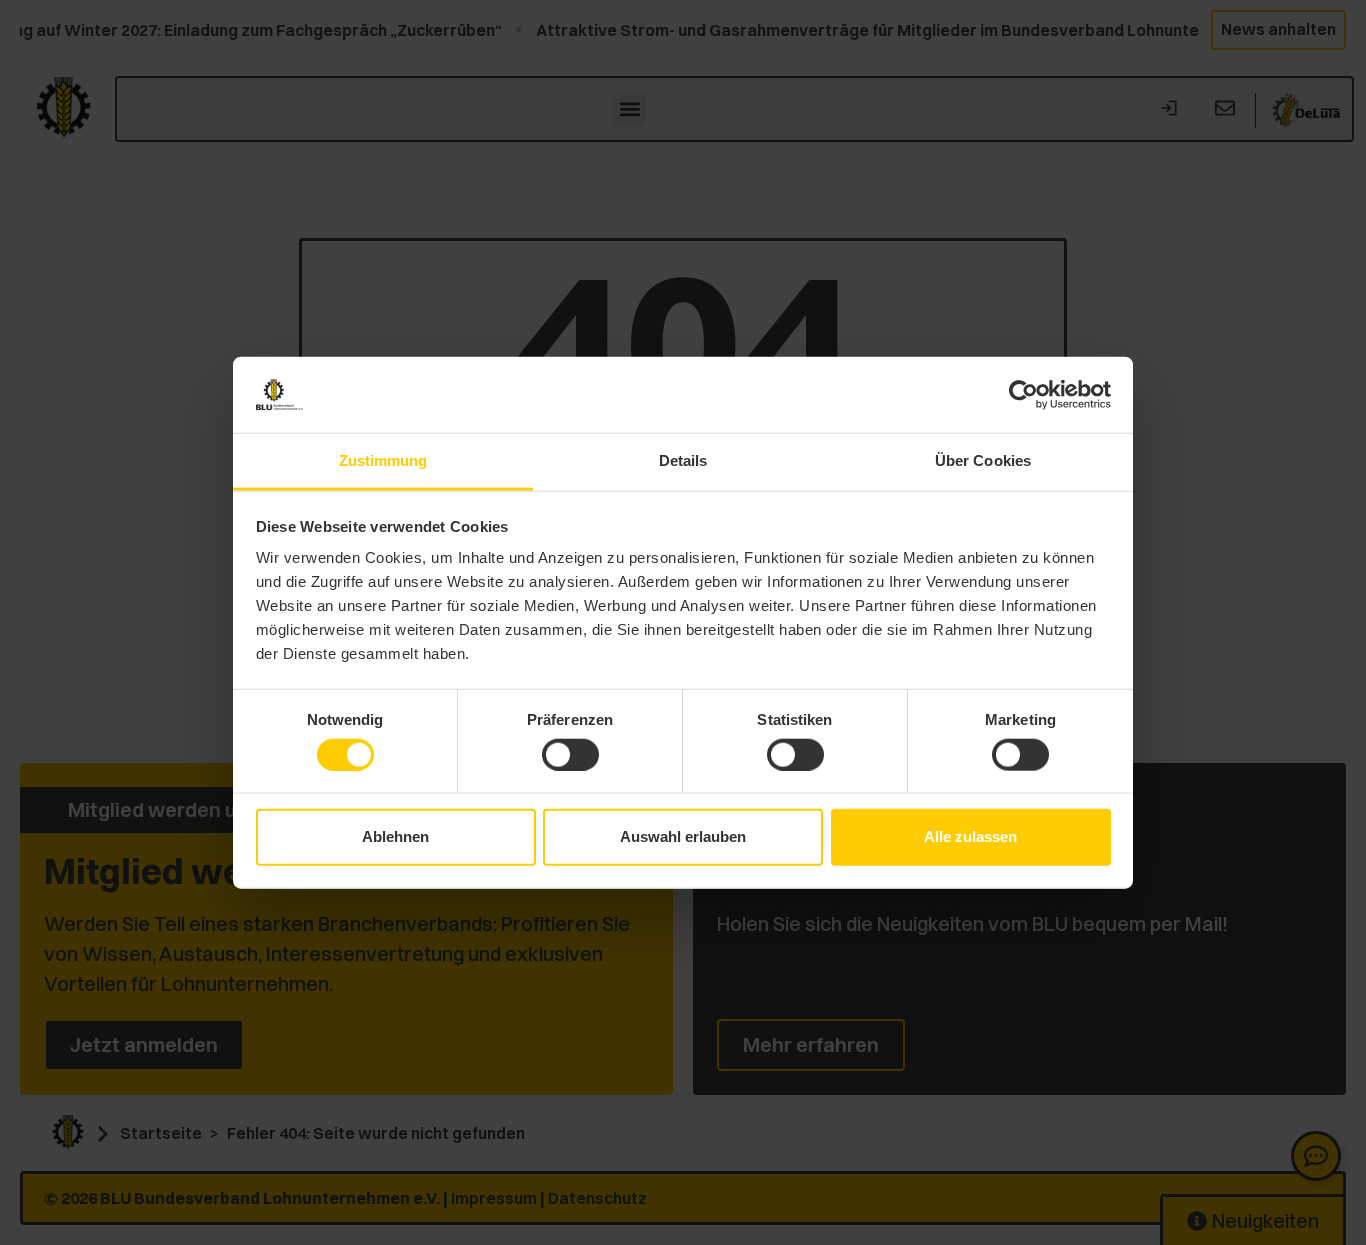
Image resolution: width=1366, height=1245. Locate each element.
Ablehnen (395, 836)
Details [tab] (683, 460)
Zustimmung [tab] (383, 460)
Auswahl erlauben (683, 836)
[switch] (570, 754)
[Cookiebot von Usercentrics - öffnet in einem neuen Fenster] (1023, 395)
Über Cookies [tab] (983, 460)
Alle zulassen (970, 836)
